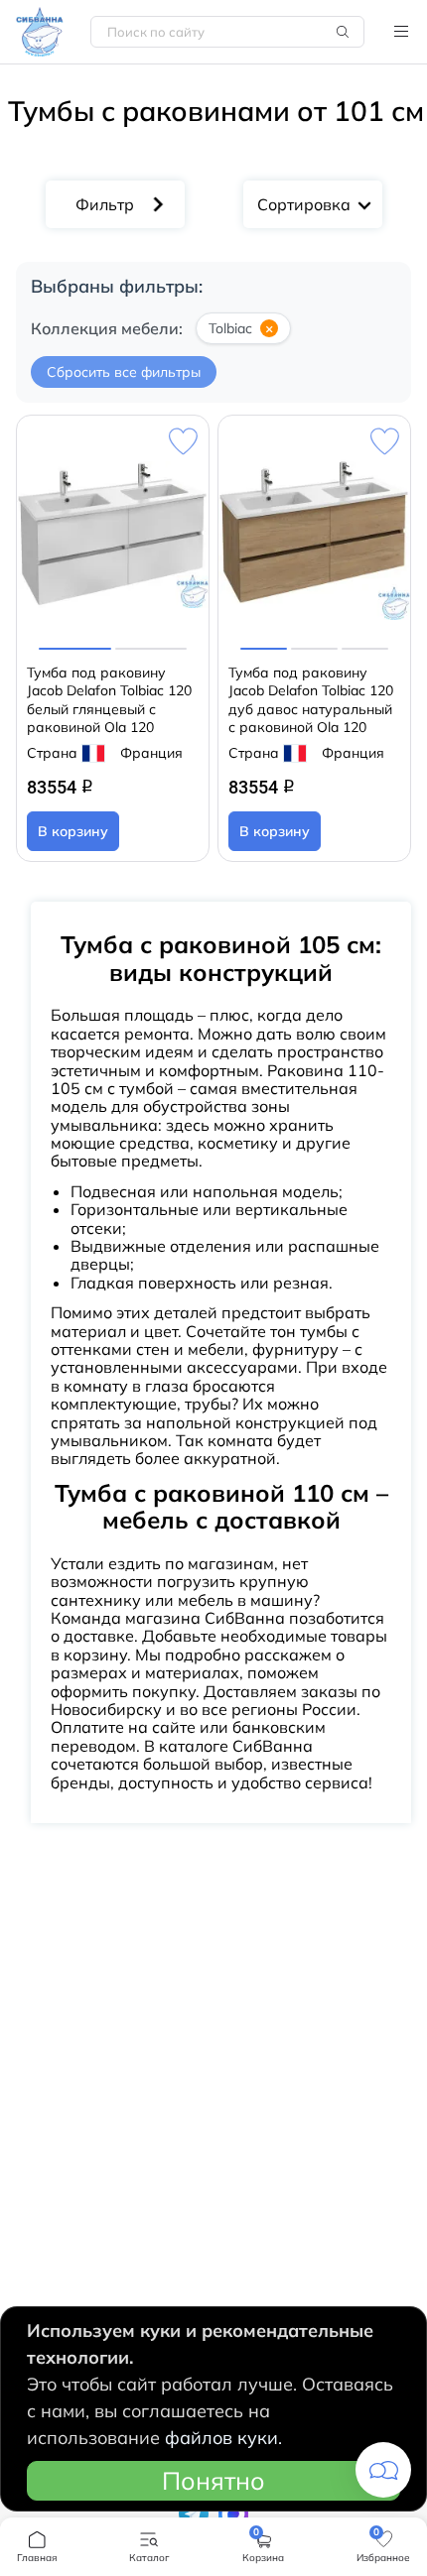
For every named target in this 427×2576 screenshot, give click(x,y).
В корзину (73, 831)
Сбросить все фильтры (124, 372)
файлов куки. (223, 2438)
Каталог (401, 32)
